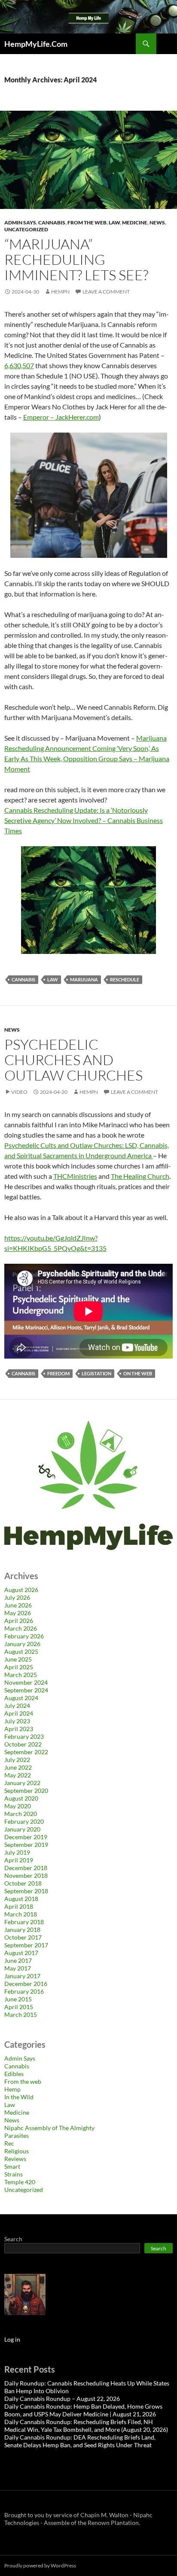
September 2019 (26, 1845)
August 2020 (21, 1798)
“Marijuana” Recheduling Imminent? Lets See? (76, 259)
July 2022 (17, 1760)
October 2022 (23, 1744)
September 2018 (26, 1891)
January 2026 (22, 1644)
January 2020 (22, 1829)
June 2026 (18, 1605)
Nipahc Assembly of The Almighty (49, 2128)
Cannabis (52, 222)
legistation (96, 1373)
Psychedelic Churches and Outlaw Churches (73, 1060)
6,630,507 (19, 365)
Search (13, 2239)
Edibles (14, 2074)
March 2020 (21, 1814)
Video (19, 1092)
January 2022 (22, 1783)
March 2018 (21, 1914)
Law (114, 222)
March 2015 (21, 2014)
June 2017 (18, 1960)
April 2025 (19, 1667)
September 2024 (26, 1690)
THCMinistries (75, 1176)
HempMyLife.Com (36, 44)
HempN (60, 292)
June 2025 (18, 1659)
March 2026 (21, 1628)
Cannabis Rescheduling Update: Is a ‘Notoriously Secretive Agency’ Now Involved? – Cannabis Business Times (84, 820)
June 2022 (18, 1767)
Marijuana (84, 979)
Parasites (17, 2136)
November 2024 (26, 1682)
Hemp (12, 2089)
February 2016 (24, 1991)
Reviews (15, 2159)
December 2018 (26, 1868)
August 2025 (21, 1651)
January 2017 (22, 1976)
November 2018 (26, 1875)
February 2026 (24, 1636)
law (53, 979)
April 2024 (19, 1713)
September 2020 (26, 1790)
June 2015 (18, 1999)
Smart (12, 2166)
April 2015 (19, 2007)
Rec (9, 2143)
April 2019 (19, 1860)
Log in (12, 2339)
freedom (58, 1373)
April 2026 (19, 1621)
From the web (87, 222)
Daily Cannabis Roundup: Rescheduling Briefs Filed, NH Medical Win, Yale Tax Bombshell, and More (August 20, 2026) (86, 2426)
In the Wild (19, 2097)
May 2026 (18, 1613)
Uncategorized (26, 229)
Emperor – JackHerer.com (61, 417)
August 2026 (21, 1590)
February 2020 (24, 1821)
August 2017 (21, 1953)
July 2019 (17, 1852)
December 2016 (26, 1984)
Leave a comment (106, 292)
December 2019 (26, 1837)
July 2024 (17, 1706)
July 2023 (17, 1721)
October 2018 (23, 1883)
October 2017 (23, 1937)
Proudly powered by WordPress (40, 2565)
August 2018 (21, 1899)
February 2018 (24, 1922)
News (157, 222)
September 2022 (26, 1752)
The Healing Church (140, 1176)
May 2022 (18, 1775)
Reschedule (125, 979)
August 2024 (21, 1698)
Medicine (135, 222)
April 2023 (19, 1729)
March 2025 (21, 1675)
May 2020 (18, 1806)
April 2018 (19, 1906)
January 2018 (22, 1930)
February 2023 (24, 1736)
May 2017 (18, 1968)
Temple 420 (20, 2182)
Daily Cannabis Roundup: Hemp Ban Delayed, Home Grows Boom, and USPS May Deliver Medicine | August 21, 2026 (83, 2410)
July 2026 (17, 1597)
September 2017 (26, 1945)
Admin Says (20, 222)
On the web (138, 1373)
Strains (14, 2174)
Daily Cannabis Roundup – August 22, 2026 (62, 2399)
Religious (17, 2151)
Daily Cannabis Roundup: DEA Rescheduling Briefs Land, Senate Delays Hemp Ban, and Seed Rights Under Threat (80, 2441)
